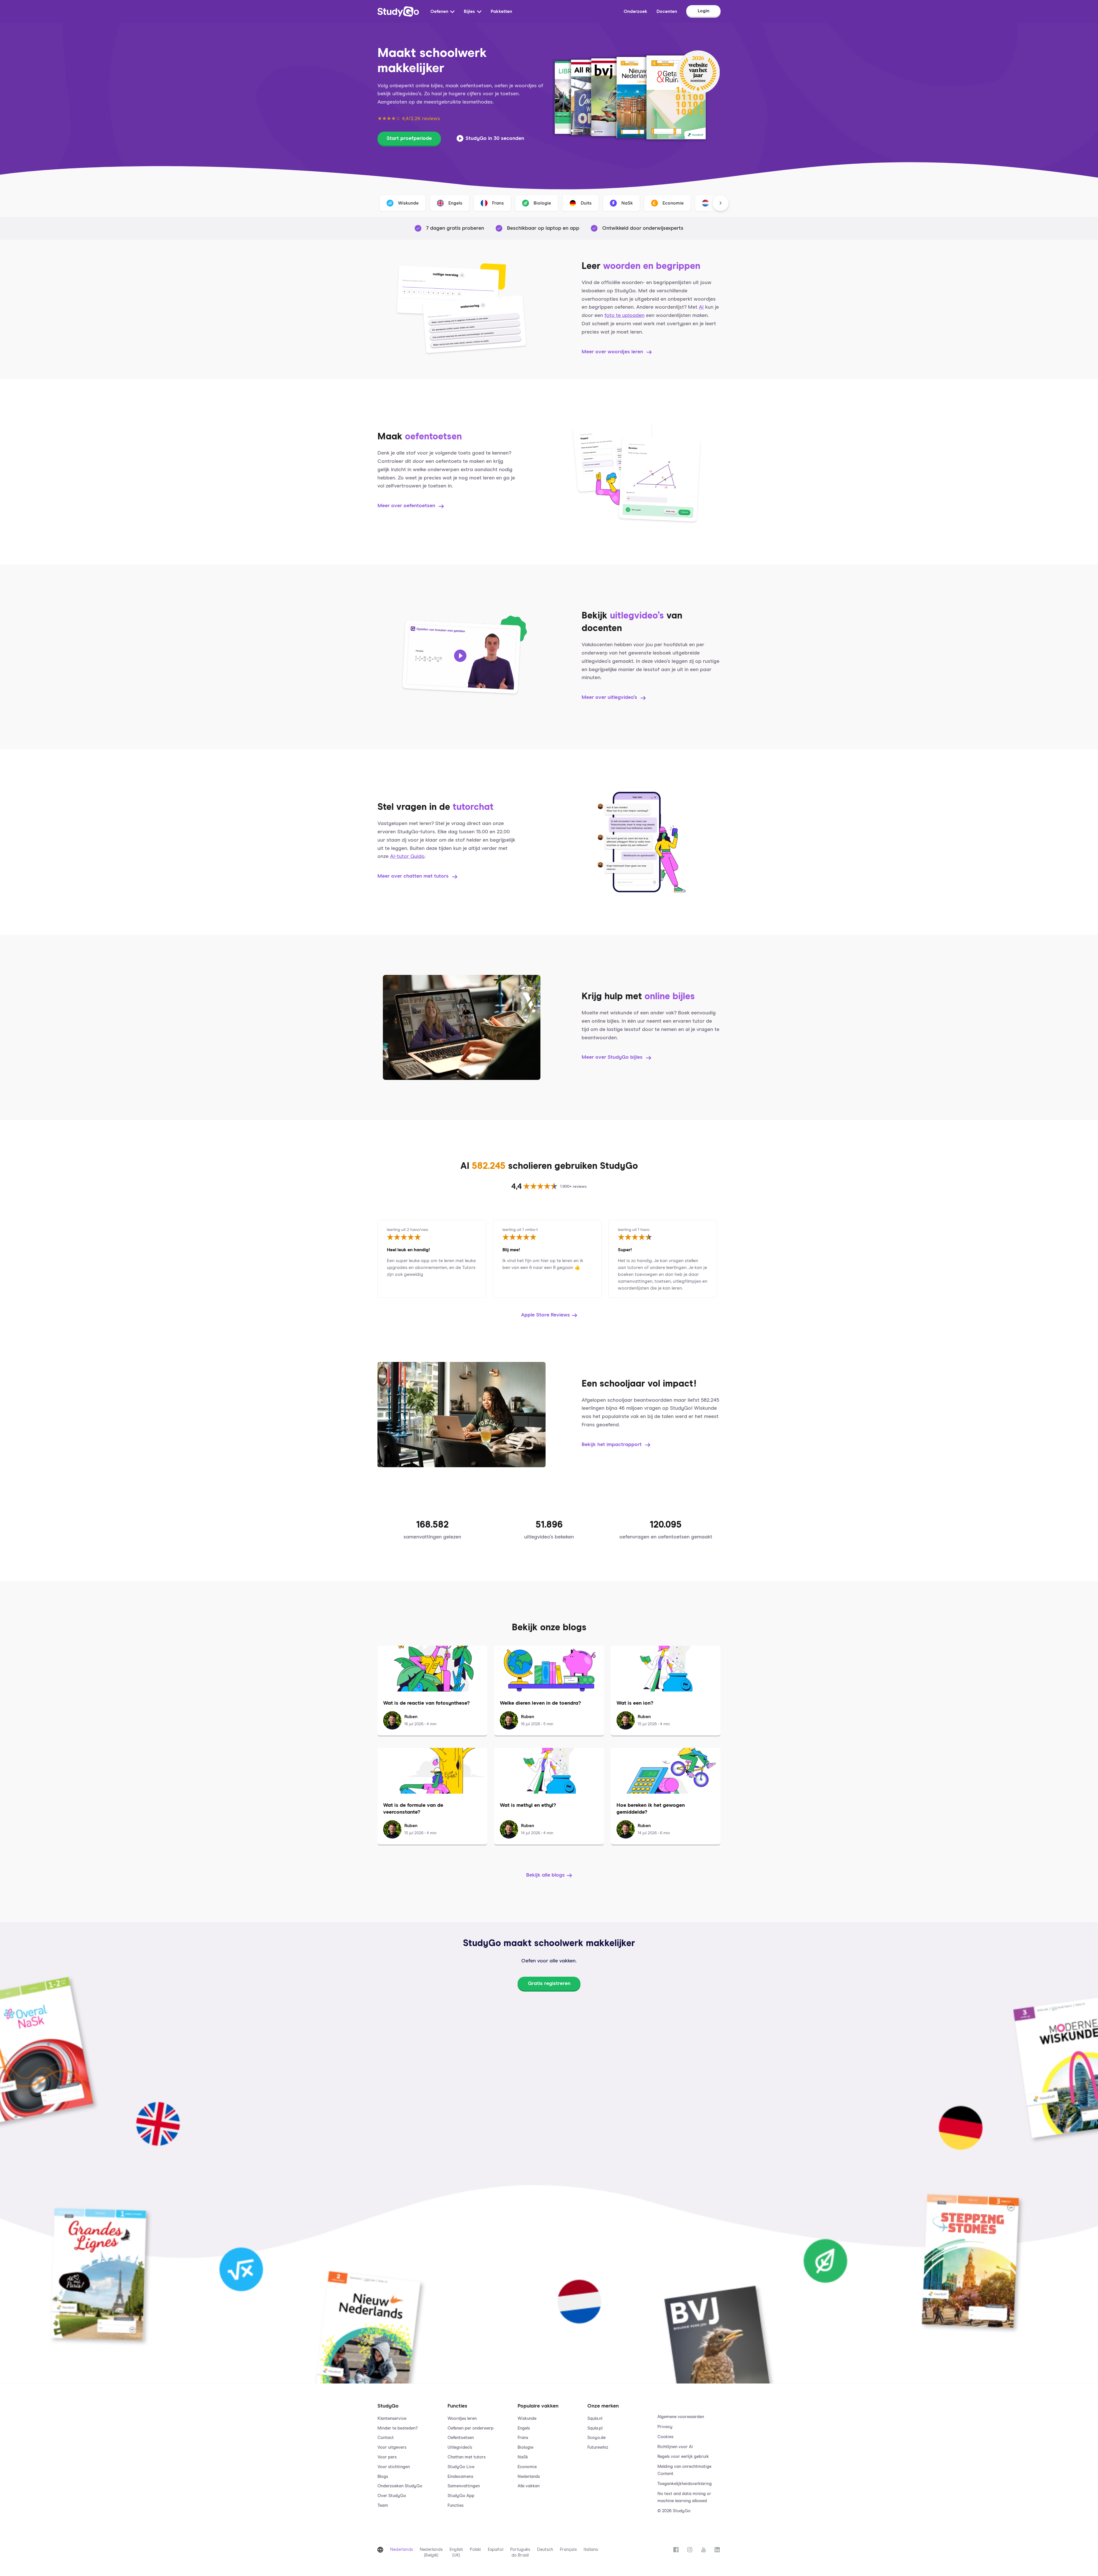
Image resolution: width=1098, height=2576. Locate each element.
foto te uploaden (624, 316)
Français (568, 2550)
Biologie (525, 2447)
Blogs (383, 2477)
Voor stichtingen (394, 2467)
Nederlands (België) (431, 2552)
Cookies (665, 2437)
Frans (523, 2438)
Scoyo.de (596, 2438)
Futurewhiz (598, 2447)
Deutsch (545, 2550)
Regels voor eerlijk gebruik (683, 2457)
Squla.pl (595, 2428)
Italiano (591, 2550)
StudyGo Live (461, 2467)
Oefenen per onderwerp (471, 2428)
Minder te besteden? (398, 2428)
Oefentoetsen (461, 2438)
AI (701, 307)
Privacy (665, 2427)
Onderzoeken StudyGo (400, 2486)
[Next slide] (721, 203)
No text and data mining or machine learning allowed (684, 2497)
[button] (409, 2453)
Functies (455, 2505)
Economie (527, 2467)
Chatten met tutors (467, 2457)
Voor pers (387, 2457)
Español (496, 2550)
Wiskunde (527, 2419)
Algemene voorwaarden (681, 2417)
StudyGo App (461, 2496)
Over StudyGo (392, 2496)
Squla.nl (595, 2419)
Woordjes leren (462, 2419)
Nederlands (529, 2477)
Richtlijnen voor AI (675, 2447)
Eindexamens (460, 2477)
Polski (475, 2550)
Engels (524, 2428)
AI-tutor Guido (407, 856)
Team (383, 2505)
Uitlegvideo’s (460, 2447)
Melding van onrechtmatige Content (684, 2470)
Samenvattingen (464, 2486)
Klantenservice (392, 2419)
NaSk (523, 2457)
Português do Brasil (520, 2552)
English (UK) (456, 2552)
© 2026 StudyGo (674, 2511)
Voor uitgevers (392, 2447)
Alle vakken (529, 2486)
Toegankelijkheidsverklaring (685, 2484)
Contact (386, 2438)
